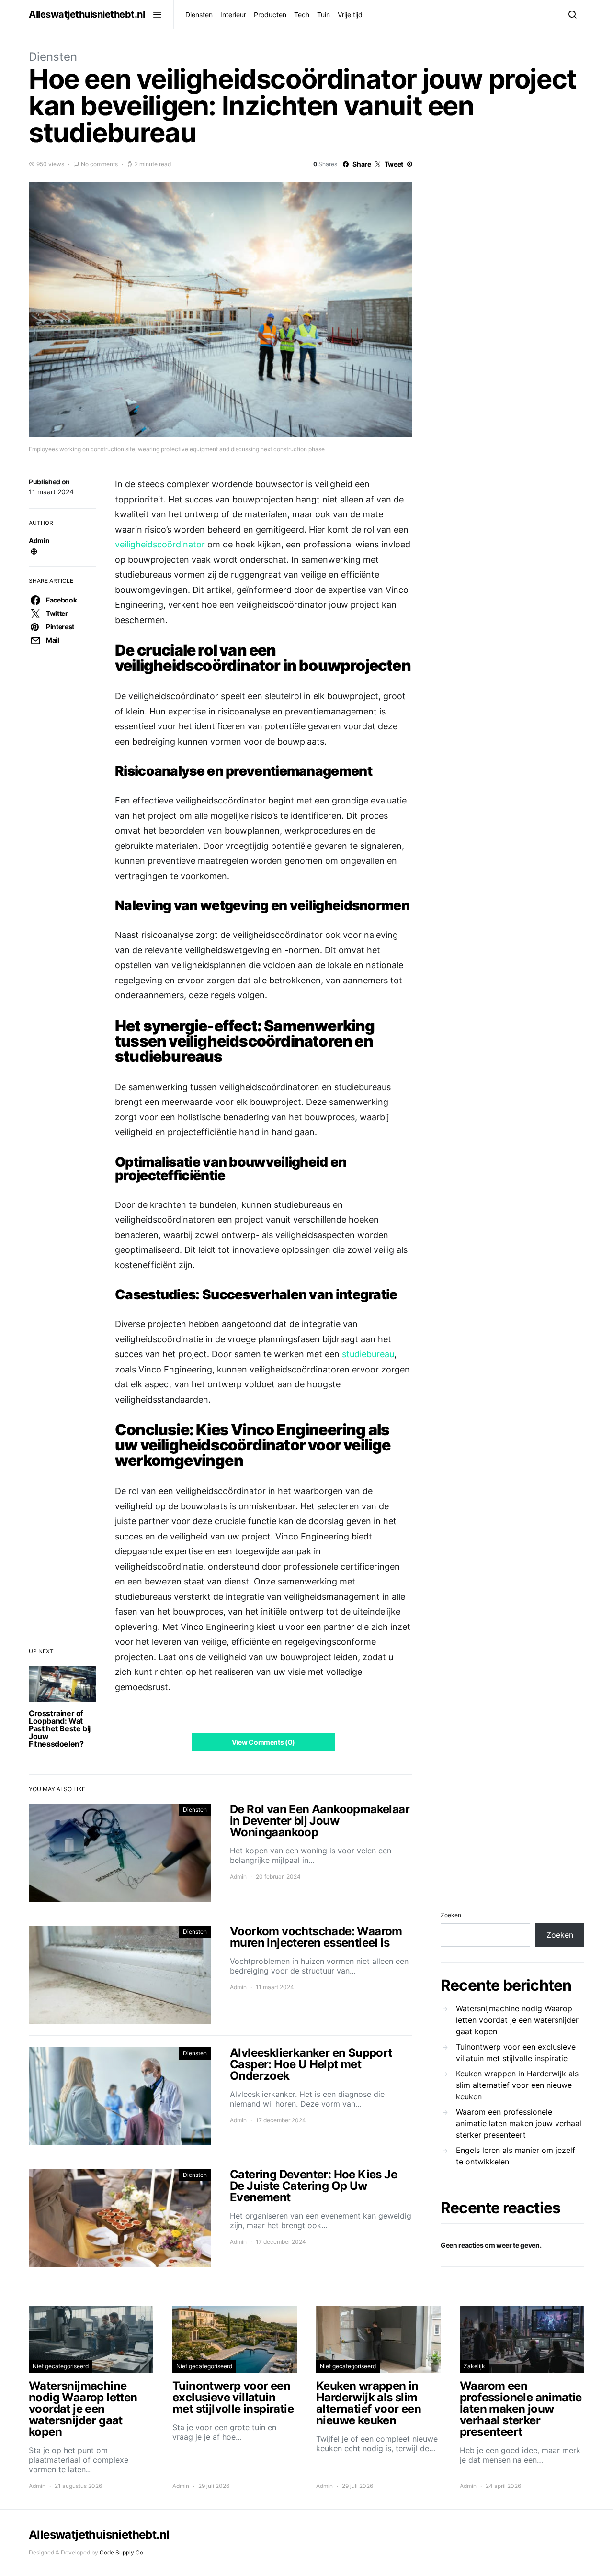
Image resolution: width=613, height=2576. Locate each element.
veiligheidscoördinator (160, 544)
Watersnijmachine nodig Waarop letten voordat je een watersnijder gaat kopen (517, 2020)
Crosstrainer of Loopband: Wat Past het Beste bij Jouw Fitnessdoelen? (60, 1728)
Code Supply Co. (122, 2552)
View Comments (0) (263, 1742)
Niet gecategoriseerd (61, 2366)
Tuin (324, 15)
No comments (99, 164)
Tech (302, 15)
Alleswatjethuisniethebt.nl (87, 14)
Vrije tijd (350, 15)
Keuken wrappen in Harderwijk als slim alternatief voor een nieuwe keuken (517, 2085)
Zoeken (451, 1915)
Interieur (233, 15)
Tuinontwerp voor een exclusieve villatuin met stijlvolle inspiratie (516, 2052)
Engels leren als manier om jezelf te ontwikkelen (516, 2156)
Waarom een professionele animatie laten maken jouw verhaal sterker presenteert (519, 2123)
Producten (270, 15)
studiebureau (368, 1354)
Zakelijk (474, 2366)
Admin (39, 541)
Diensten (199, 15)
